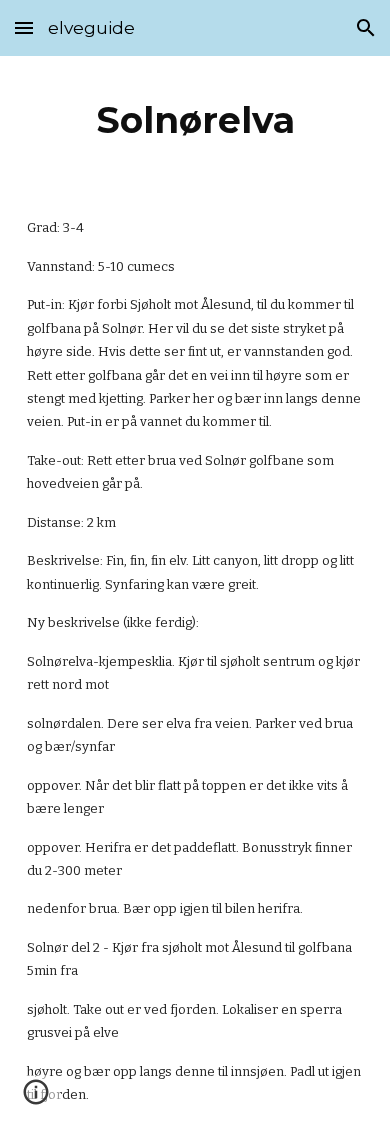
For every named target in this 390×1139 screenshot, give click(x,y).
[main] (195, 120)
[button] (24, 27)
